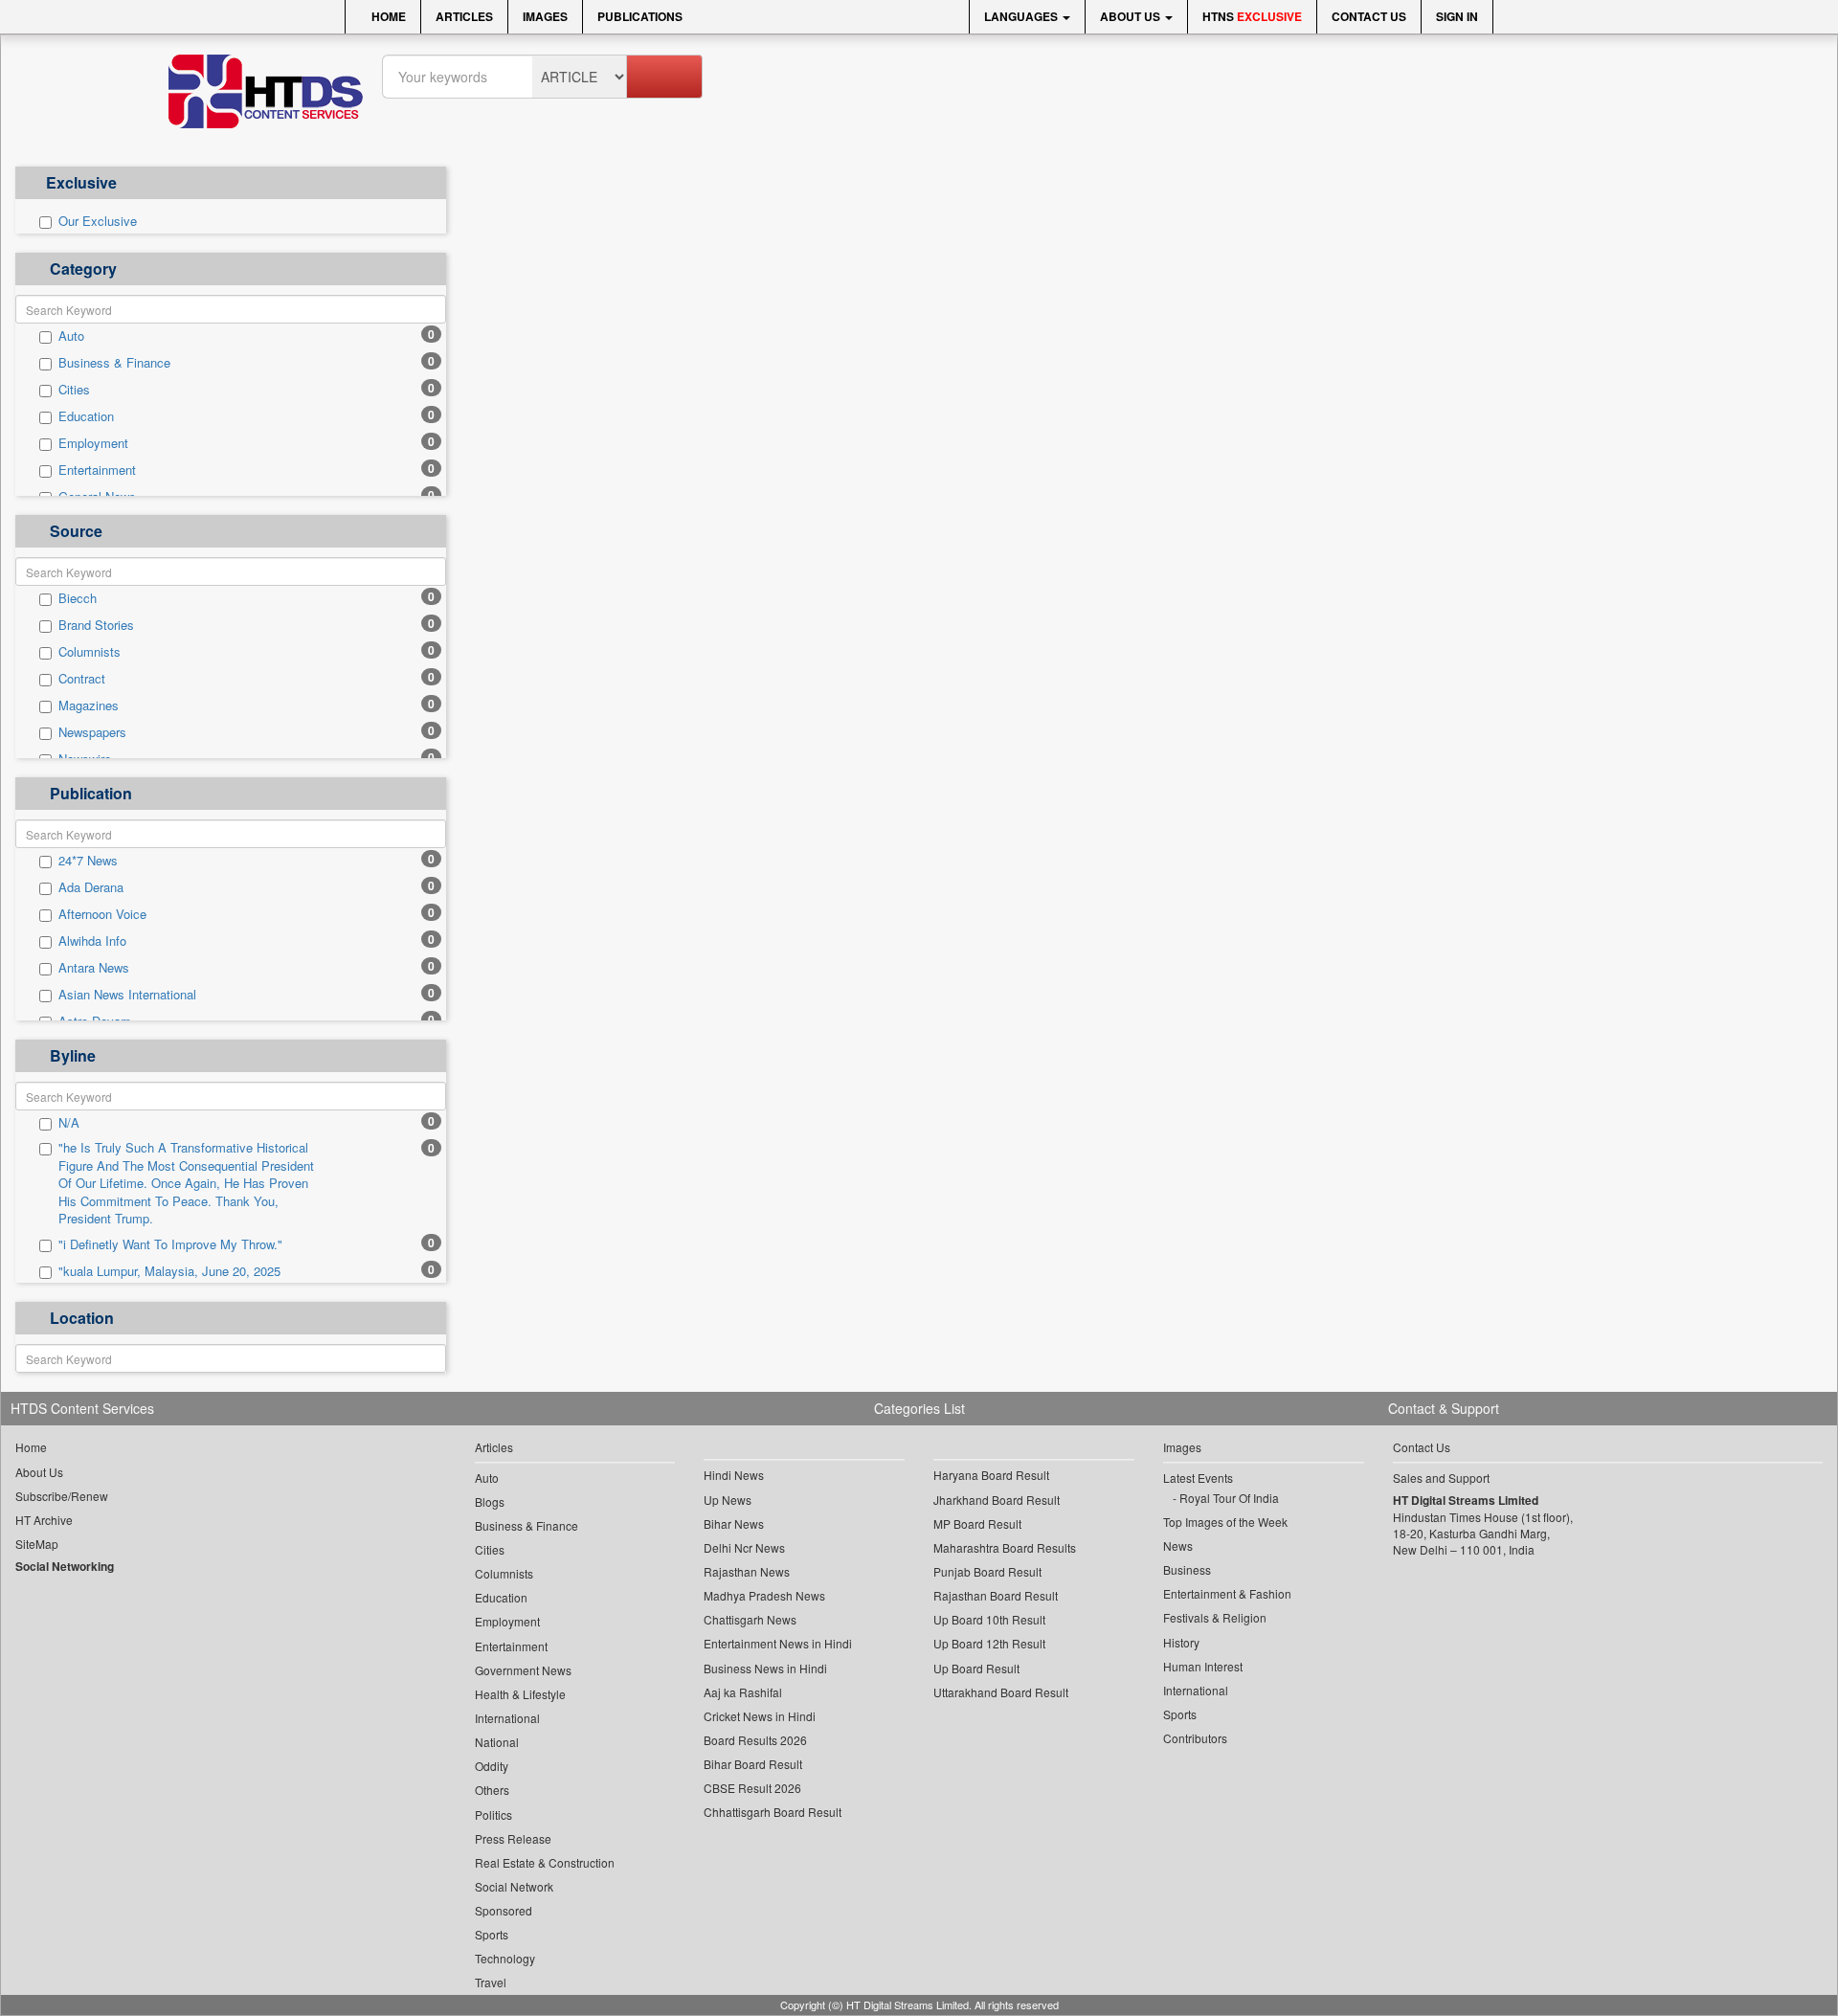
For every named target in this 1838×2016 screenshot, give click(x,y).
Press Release (513, 1838)
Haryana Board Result (991, 1475)
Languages (1022, 16)
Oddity (492, 1766)
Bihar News (734, 1523)
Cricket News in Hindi (760, 1716)
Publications (640, 16)
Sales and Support (1441, 1478)
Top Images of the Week (1225, 1522)
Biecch (78, 598)
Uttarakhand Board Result (1001, 1692)
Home (387, 16)
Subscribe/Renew (62, 1496)
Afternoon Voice (102, 914)
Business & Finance (114, 363)
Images (545, 16)
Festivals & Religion (1215, 1617)
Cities (74, 390)
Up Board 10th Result (989, 1619)
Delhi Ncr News (744, 1547)
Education (86, 416)
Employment (93, 443)
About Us (1132, 16)
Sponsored (504, 1910)
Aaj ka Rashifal (743, 1692)
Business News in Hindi (765, 1668)
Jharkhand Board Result (997, 1500)
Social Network (514, 1886)
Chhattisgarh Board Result (773, 1812)
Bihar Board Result (753, 1764)
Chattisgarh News (750, 1619)
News (1178, 1546)
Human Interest (1203, 1666)
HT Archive (44, 1520)
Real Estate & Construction (545, 1862)
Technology (505, 1958)
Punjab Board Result (987, 1571)
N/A (69, 1123)
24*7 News (88, 861)
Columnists (90, 652)
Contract (82, 679)
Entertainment (97, 470)
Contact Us (1369, 16)
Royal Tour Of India (1229, 1498)
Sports (492, 1934)
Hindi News (734, 1475)
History (1181, 1642)
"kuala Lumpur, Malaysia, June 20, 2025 (169, 1271)
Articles (464, 16)
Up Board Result (976, 1668)
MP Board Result (977, 1523)
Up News (728, 1500)
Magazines (89, 706)
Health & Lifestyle (520, 1694)
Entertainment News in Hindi (778, 1643)
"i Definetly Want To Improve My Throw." (170, 1244)
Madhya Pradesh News (764, 1595)
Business (1187, 1569)
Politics (493, 1814)
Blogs (490, 1501)
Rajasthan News (747, 1571)
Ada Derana (91, 887)
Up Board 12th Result (989, 1643)
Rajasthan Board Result (996, 1595)
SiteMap (37, 1544)
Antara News (94, 968)
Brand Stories (96, 625)
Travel (491, 1982)
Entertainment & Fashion (1227, 1593)
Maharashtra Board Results (1005, 1547)
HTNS (1252, 16)
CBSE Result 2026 (752, 1788)
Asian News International (127, 995)
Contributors (1195, 1738)
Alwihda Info (92, 941)
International (507, 1718)
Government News (523, 1670)
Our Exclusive (98, 221)
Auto (71, 336)
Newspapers (92, 732)
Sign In (1457, 16)
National (497, 1742)
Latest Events (1198, 1478)
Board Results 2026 (755, 1740)
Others (492, 1790)
